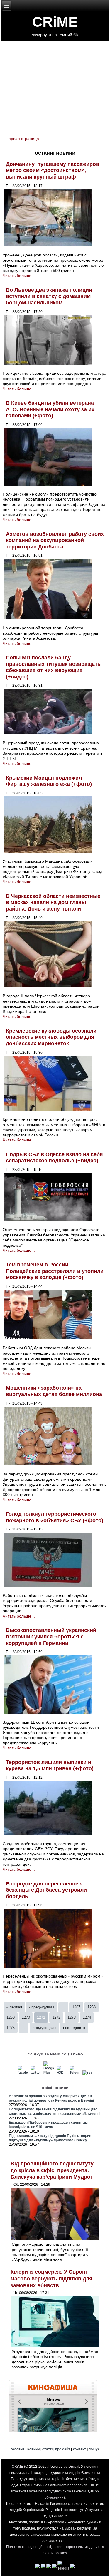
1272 (56, 2017)
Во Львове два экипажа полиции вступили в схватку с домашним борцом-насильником (49, 296)
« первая (14, 2007)
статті (47, 2449)
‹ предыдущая (42, 2007)
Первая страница (22, 139)
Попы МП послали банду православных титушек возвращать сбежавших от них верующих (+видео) (53, 667)
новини (33, 2449)
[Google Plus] (49, 2073)
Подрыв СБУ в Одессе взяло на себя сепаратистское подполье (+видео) (54, 1158)
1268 (92, 2007)
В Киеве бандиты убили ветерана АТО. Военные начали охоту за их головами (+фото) (50, 409)
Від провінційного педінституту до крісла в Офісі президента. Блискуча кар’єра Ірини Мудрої (52, 2170)
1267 (76, 2007)
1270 (26, 2017)
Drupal (74, 2467)
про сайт (63, 2449)
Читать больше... (19, 276)
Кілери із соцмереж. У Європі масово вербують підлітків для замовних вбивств (51, 2279)
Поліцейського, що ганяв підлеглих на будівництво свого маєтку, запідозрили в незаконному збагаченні (55, 2111)
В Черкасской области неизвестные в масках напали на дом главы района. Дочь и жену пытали (53, 902)
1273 (72, 2017)
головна (18, 2449)
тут (81, 2510)
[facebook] (23, 2073)
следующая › (44, 2028)
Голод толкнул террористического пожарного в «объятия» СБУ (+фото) (55, 1517)
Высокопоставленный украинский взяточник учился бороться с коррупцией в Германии (51, 1637)
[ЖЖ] (62, 2073)
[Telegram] (75, 2073)
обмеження (54, 2497)
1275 (11, 2028)
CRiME (55, 22)
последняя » (74, 2028)
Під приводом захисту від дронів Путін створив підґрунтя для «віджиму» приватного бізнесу (50, 2138)
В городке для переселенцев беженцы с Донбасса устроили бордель (46, 1890)
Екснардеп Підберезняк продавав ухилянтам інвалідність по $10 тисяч (48, 2125)
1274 (87, 2017)
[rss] (88, 2073)
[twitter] (36, 2073)
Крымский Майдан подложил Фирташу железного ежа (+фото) (49, 781)
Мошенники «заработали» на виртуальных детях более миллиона (54, 1391)
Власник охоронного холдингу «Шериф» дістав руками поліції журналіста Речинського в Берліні (51, 2098)
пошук (94, 2449)
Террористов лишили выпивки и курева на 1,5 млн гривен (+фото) (50, 1765)
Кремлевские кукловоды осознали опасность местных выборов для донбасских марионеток (51, 1037)
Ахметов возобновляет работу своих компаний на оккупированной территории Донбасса (55, 540)
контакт (79, 2449)
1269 (11, 2017)
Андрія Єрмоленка (84, 2473)
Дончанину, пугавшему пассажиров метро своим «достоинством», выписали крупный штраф (53, 170)
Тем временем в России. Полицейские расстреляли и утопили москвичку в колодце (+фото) (55, 1271)
